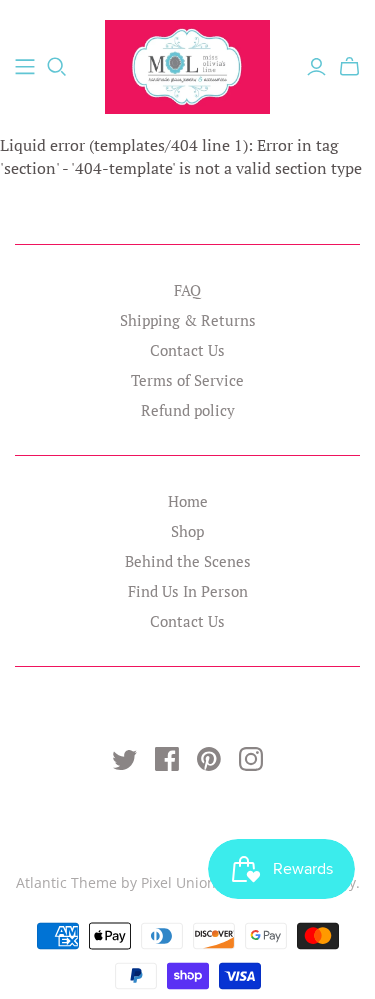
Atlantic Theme (66, 882)
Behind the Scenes (188, 561)
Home (188, 501)
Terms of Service (187, 380)
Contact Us (187, 350)
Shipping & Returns (188, 320)
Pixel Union (178, 882)
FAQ (187, 290)
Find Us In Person (188, 591)
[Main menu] (25, 67)
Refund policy (188, 410)
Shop (187, 531)
